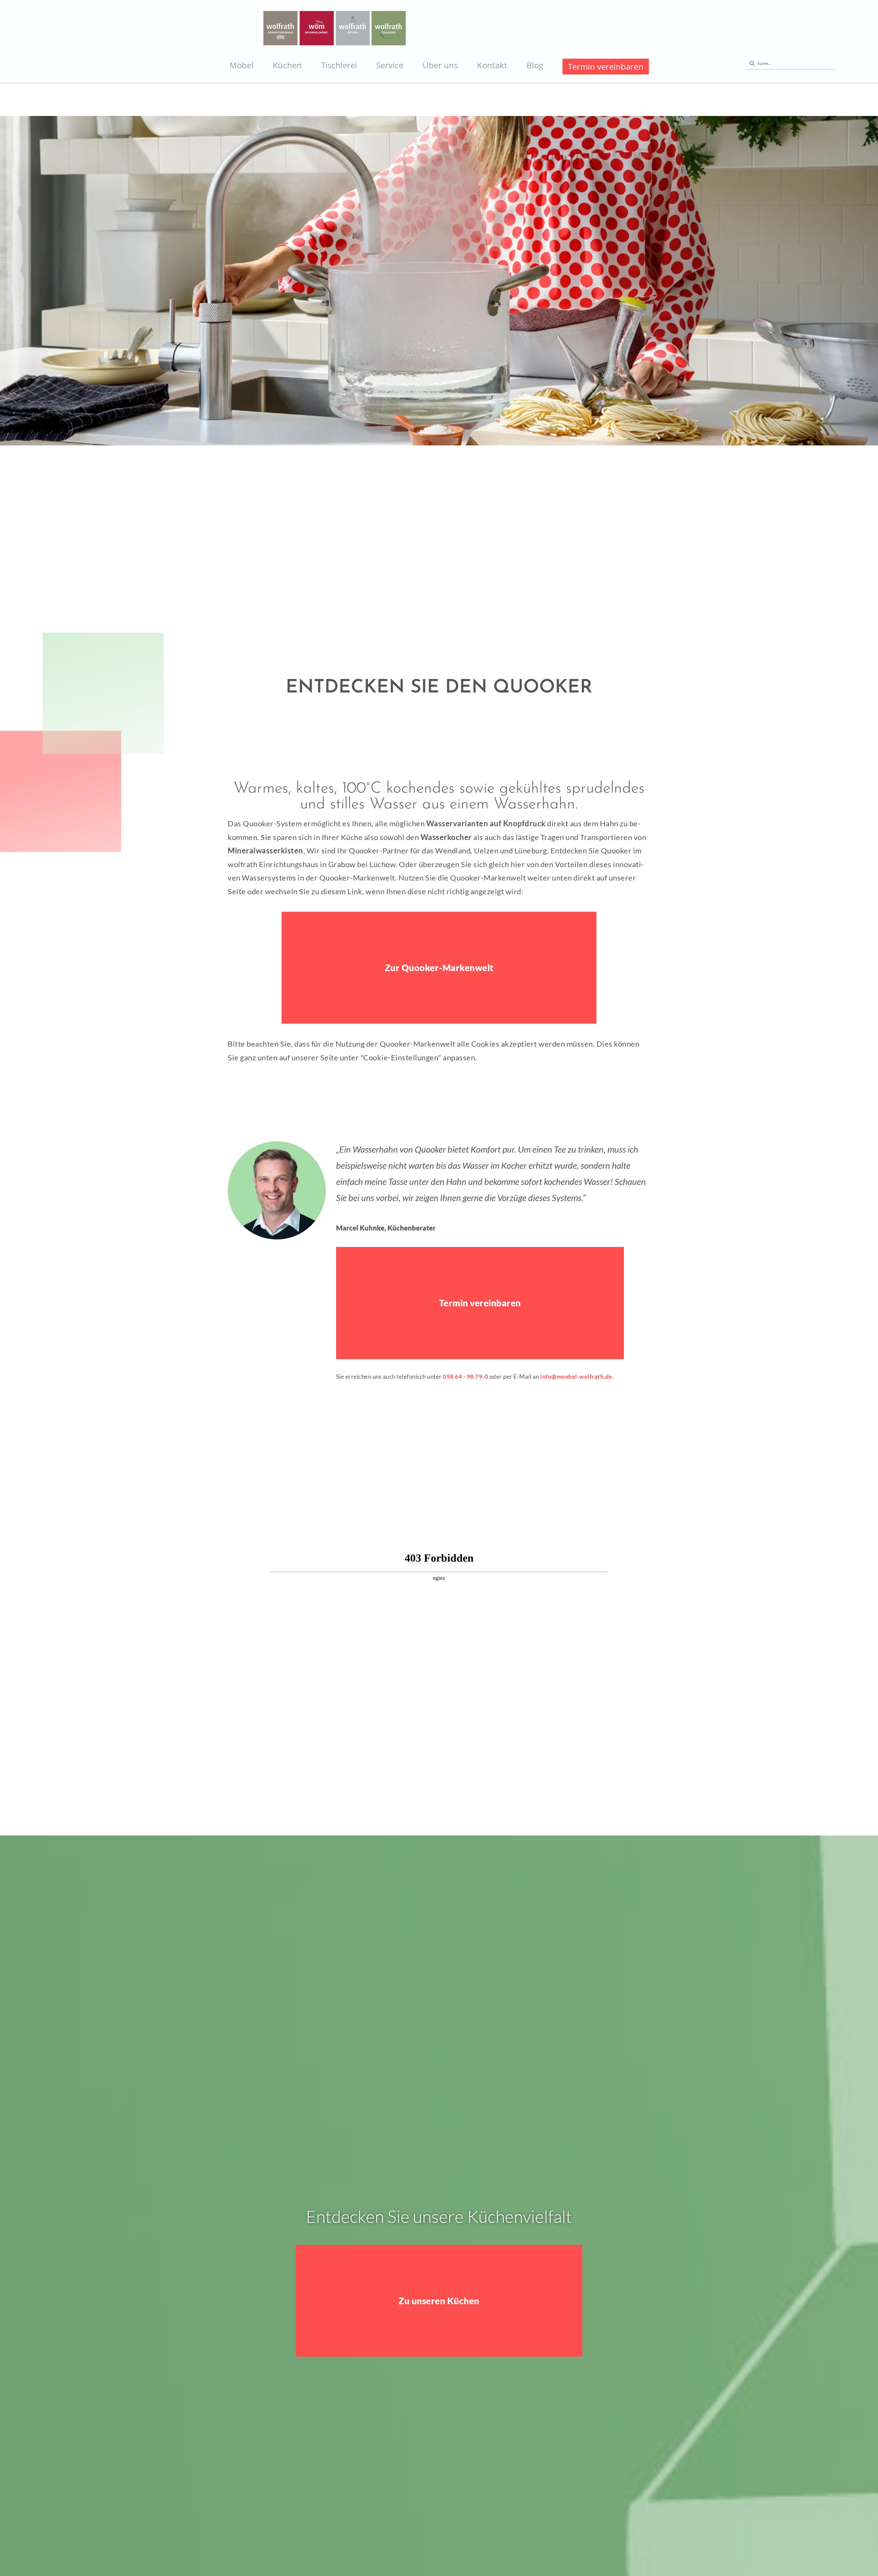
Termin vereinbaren (480, 1303)
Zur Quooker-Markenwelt (439, 968)
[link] (241, 65)
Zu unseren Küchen (439, 2301)
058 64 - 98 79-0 (465, 1377)
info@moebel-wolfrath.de (576, 1377)
